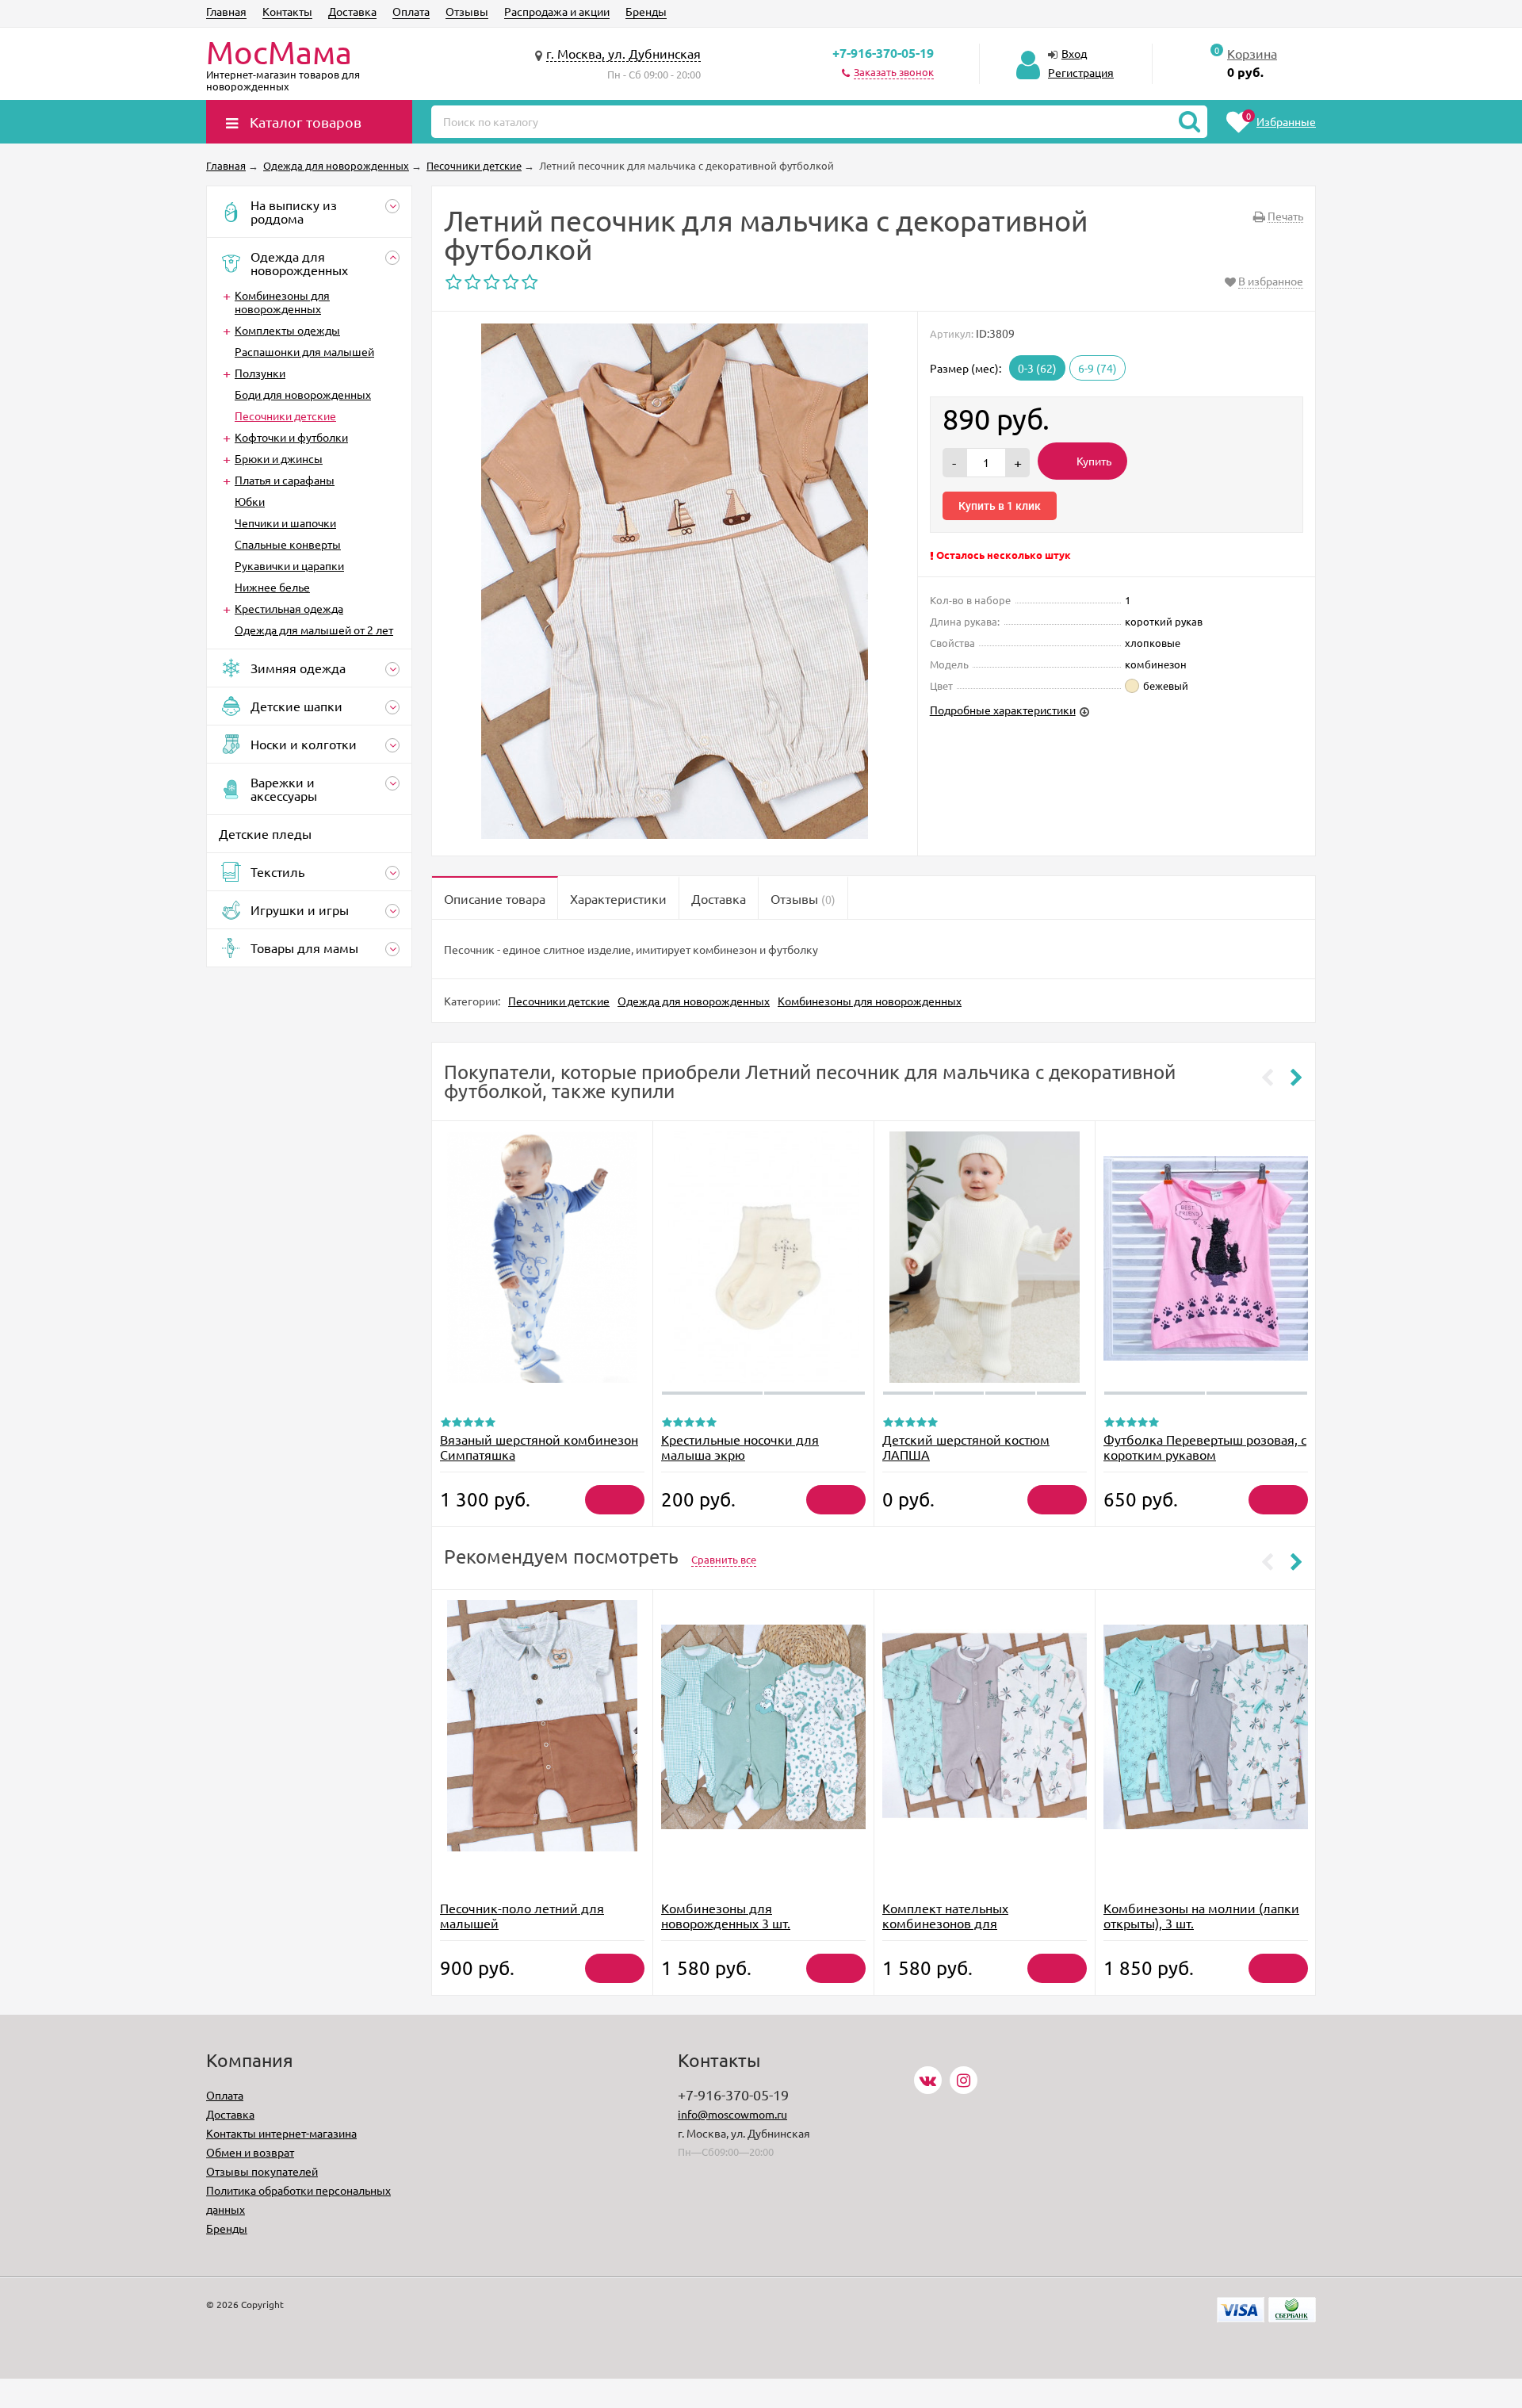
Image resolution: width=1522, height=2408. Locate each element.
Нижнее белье (272, 587)
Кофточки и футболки (291, 437)
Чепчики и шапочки (285, 523)
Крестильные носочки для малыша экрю (740, 1447)
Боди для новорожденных (303, 394)
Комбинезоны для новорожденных (282, 302)
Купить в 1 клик (1000, 506)
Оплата (411, 11)
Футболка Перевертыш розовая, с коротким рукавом (1205, 1447)
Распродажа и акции (557, 11)
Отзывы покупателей (262, 2171)
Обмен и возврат (250, 2152)
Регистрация (1081, 72)
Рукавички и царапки (289, 565)
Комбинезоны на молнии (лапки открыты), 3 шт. (1201, 1915)
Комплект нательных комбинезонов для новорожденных (945, 1923)
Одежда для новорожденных (694, 1001)
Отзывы (467, 11)
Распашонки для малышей (304, 351)
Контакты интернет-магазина (281, 2133)
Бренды (646, 11)
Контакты (287, 11)
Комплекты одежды (287, 330)
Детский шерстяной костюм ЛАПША (966, 1447)
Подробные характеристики (1003, 710)
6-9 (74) (1098, 368)
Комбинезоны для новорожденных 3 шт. (726, 1915)
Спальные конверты (288, 544)
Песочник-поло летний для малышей (522, 1915)
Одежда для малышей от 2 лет (314, 630)
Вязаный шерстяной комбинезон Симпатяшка (539, 1447)
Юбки (250, 501)
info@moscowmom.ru (732, 2114)
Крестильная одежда (289, 608)
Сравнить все (724, 1559)
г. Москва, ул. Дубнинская (623, 53)
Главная (226, 11)
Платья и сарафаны (285, 480)
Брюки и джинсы (279, 458)
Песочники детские (285, 415)
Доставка (352, 11)
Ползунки (260, 373)
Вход (1074, 53)
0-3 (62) (1037, 368)
